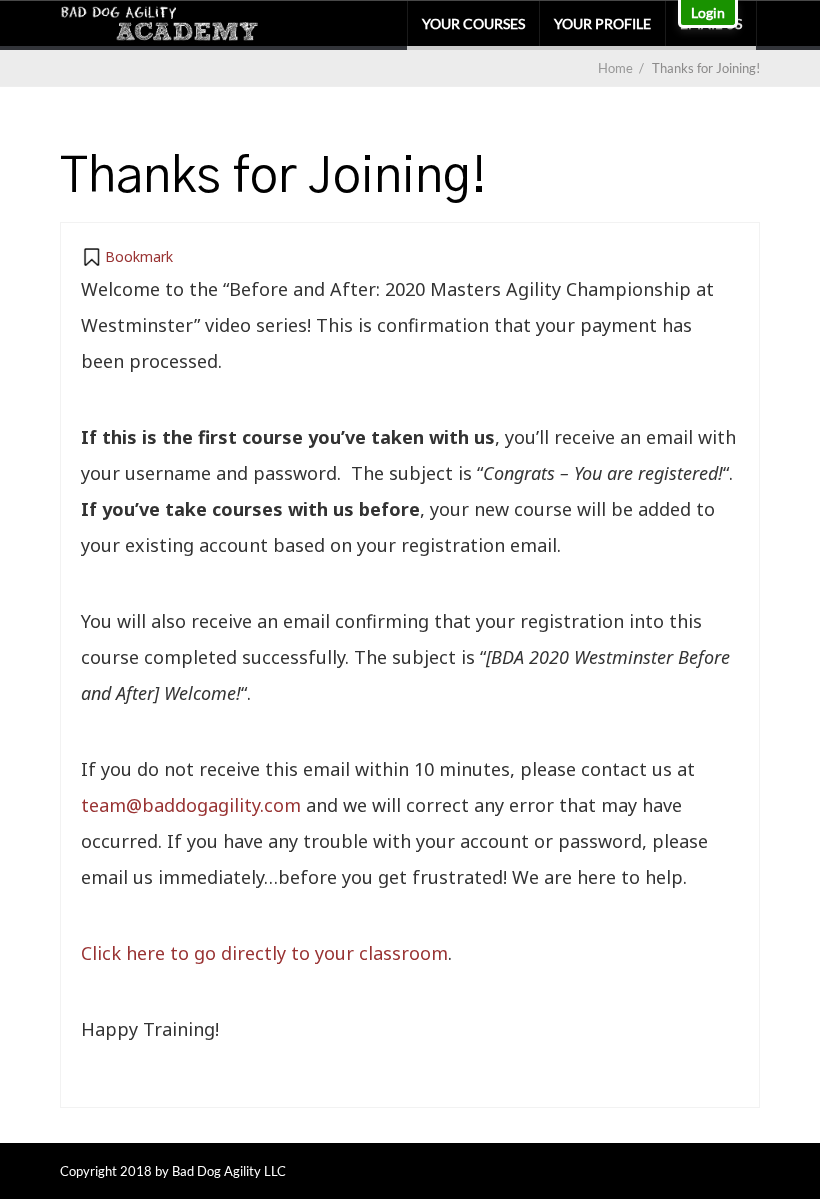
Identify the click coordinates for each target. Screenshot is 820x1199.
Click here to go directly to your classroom (264, 953)
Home (615, 68)
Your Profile (602, 23)
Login (708, 12)
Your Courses (473, 23)
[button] (127, 257)
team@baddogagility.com (191, 805)
